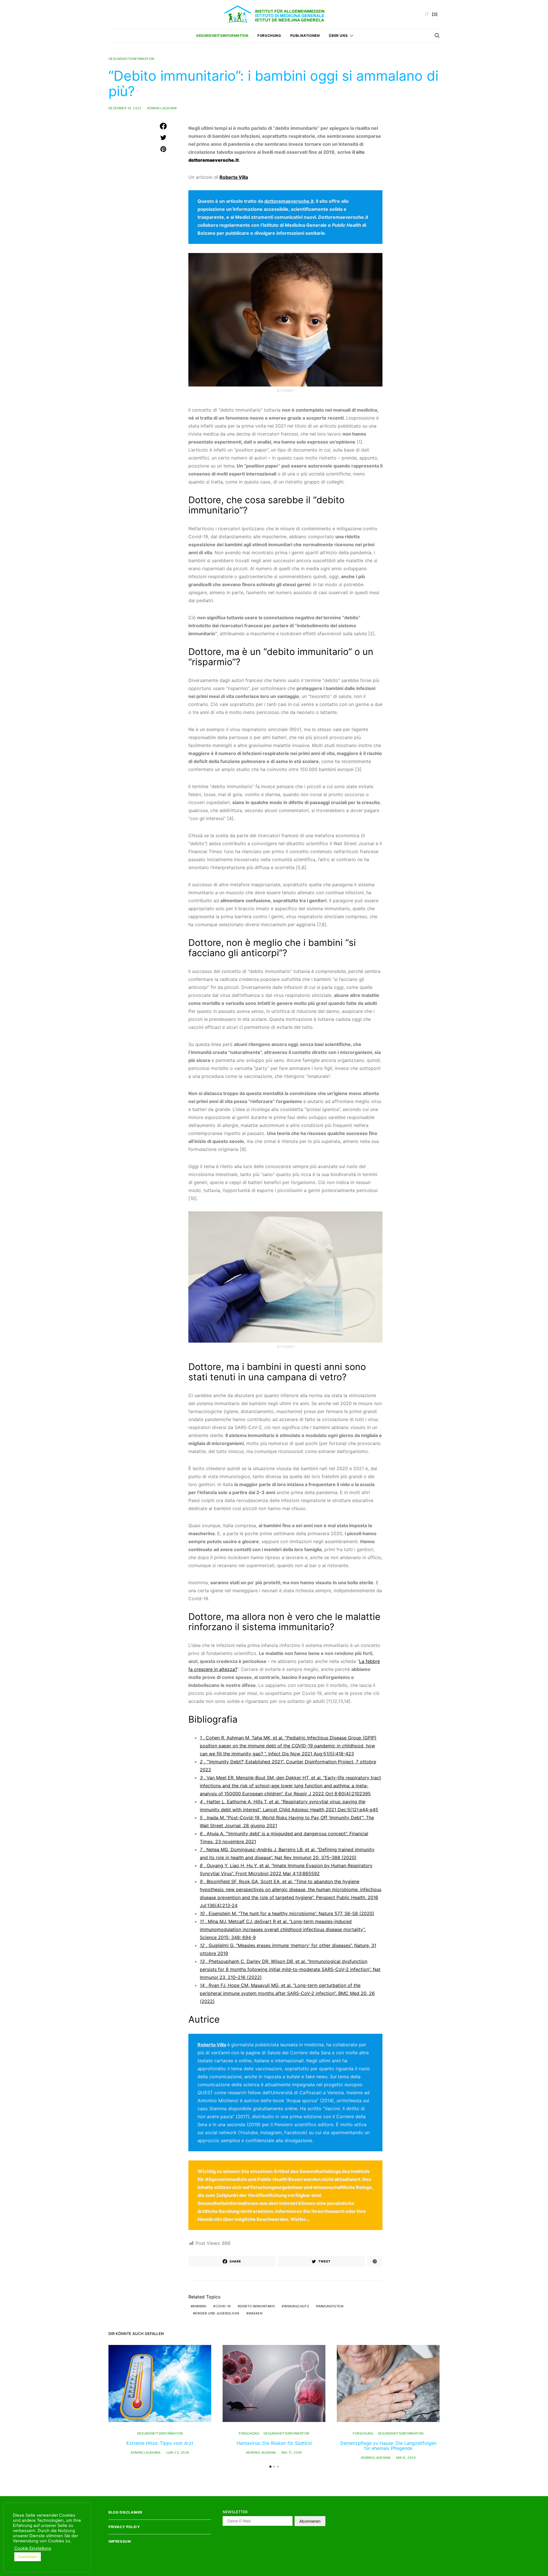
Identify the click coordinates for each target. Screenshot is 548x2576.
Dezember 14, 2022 (125, 108)
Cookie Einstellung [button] (33, 2548)
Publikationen (305, 36)
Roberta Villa (212, 2045)
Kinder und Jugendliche (217, 2313)
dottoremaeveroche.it (213, 160)
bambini (200, 2306)
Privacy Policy (124, 2527)
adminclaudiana (162, 108)
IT (427, 14)
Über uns (338, 36)
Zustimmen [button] (28, 2557)
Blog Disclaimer (125, 2512)
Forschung (269, 36)
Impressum (120, 2541)
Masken (255, 2313)
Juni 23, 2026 (177, 2452)
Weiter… (300, 2219)
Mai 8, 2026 (406, 2458)
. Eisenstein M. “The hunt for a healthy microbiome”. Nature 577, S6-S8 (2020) (287, 1913)
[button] (270, 2467)
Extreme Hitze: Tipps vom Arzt (160, 2443)
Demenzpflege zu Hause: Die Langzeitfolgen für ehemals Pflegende (388, 2446)
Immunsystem (331, 2306)
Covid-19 (223, 2306)
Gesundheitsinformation (222, 36)
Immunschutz (297, 2306)
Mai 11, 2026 (292, 2452)
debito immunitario (257, 2306)
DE (435, 14)
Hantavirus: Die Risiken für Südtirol (274, 2443)
